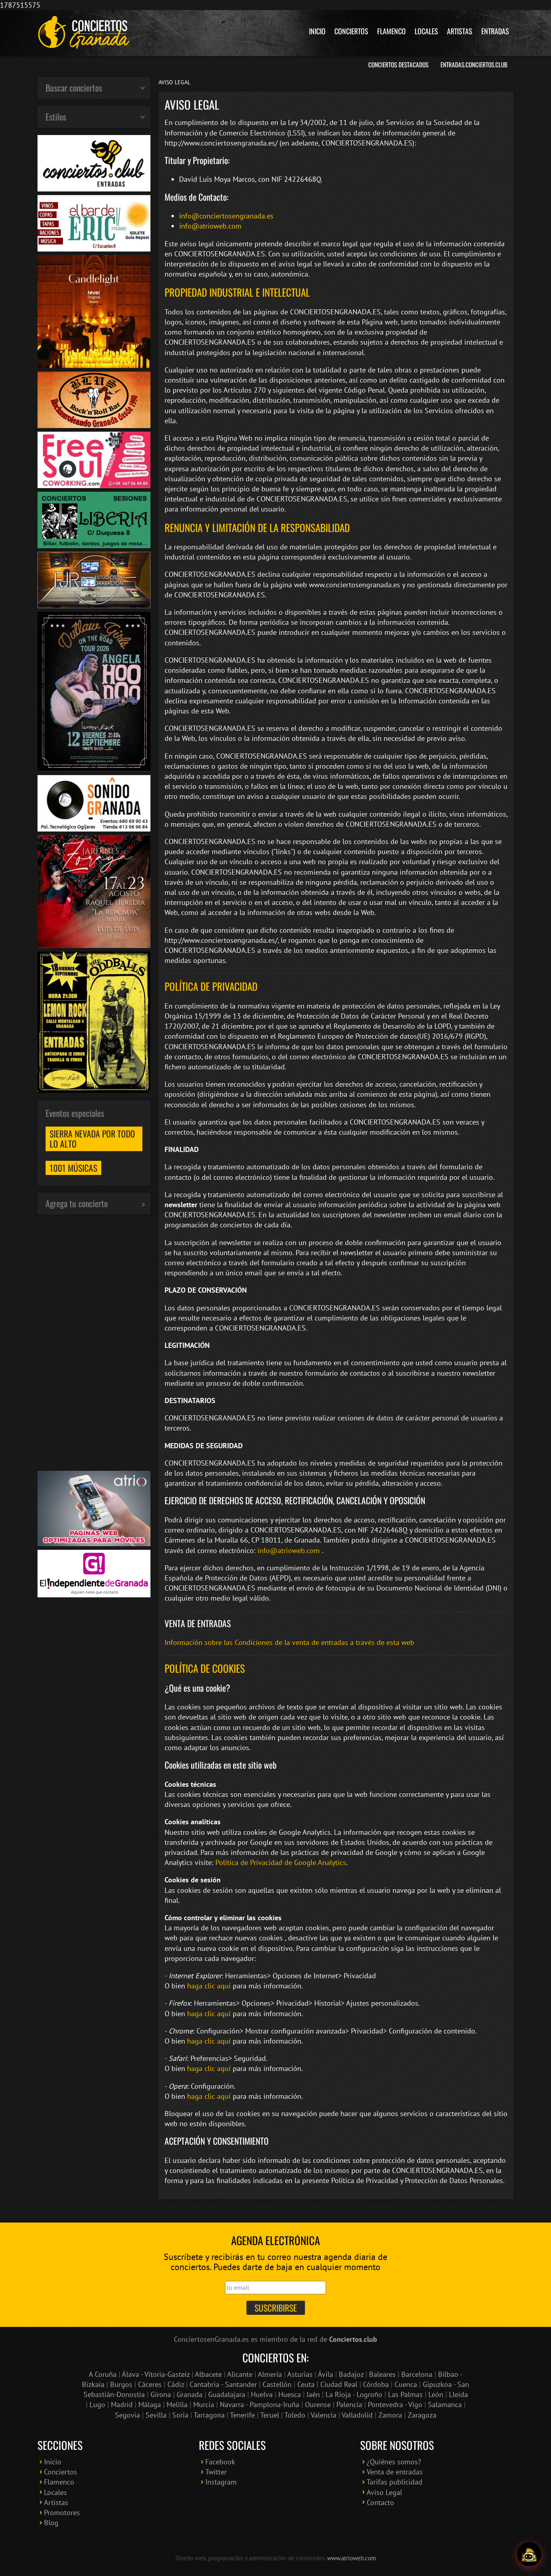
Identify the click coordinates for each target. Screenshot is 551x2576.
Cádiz (176, 2384)
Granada (190, 2394)
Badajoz (351, 2374)
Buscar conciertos (74, 87)
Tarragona (209, 2415)
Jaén (313, 2394)
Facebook (220, 2462)
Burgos (121, 2384)
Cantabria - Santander (223, 2384)
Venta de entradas (395, 2472)
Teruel (270, 2415)
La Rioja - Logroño (354, 2394)
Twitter (216, 2472)
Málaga (150, 2404)
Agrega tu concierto (77, 1203)
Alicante (240, 2374)
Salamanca (445, 2404)
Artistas (460, 31)
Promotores (62, 2513)
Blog (51, 2523)
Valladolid (357, 2415)
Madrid (122, 2404)
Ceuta (306, 2384)
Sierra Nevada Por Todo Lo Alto (92, 1138)
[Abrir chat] (529, 2554)
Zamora (390, 2415)
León (436, 2394)
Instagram (221, 2482)
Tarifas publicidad (394, 2482)
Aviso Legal (384, 2492)
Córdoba (376, 2384)
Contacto (380, 2502)
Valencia (324, 2415)
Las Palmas (405, 2394)
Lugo (97, 2404)
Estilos (56, 116)
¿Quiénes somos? (394, 2462)
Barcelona (417, 2374)
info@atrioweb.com (210, 226)
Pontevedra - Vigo (395, 2404)
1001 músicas (73, 1168)
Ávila (326, 2374)
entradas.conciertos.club (474, 64)
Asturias (300, 2374)
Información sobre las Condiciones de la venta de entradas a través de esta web (289, 1642)
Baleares (382, 2374)
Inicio (317, 31)
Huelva (262, 2394)
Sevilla (156, 2415)
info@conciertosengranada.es (226, 216)
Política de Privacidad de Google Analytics (281, 1862)
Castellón (277, 2384)
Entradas (495, 31)
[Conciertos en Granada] (84, 32)
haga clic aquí (209, 1986)
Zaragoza (422, 2415)
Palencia (349, 2404)
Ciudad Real (339, 2384)
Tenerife (242, 2415)
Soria (180, 2415)
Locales (426, 31)
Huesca (290, 2394)
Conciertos (351, 31)
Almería (270, 2374)
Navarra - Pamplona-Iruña (260, 2404)
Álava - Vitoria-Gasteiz (156, 2374)
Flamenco (391, 31)
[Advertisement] (94, 1343)
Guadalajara (227, 2394)
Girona (161, 2394)
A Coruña (103, 2374)
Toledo (295, 2415)
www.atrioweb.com (352, 2558)
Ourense (318, 2404)
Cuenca (406, 2384)
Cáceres (150, 2384)
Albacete (208, 2374)
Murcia (204, 2404)
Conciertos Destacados (398, 64)
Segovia (127, 2415)
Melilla (177, 2404)
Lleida (458, 2394)
